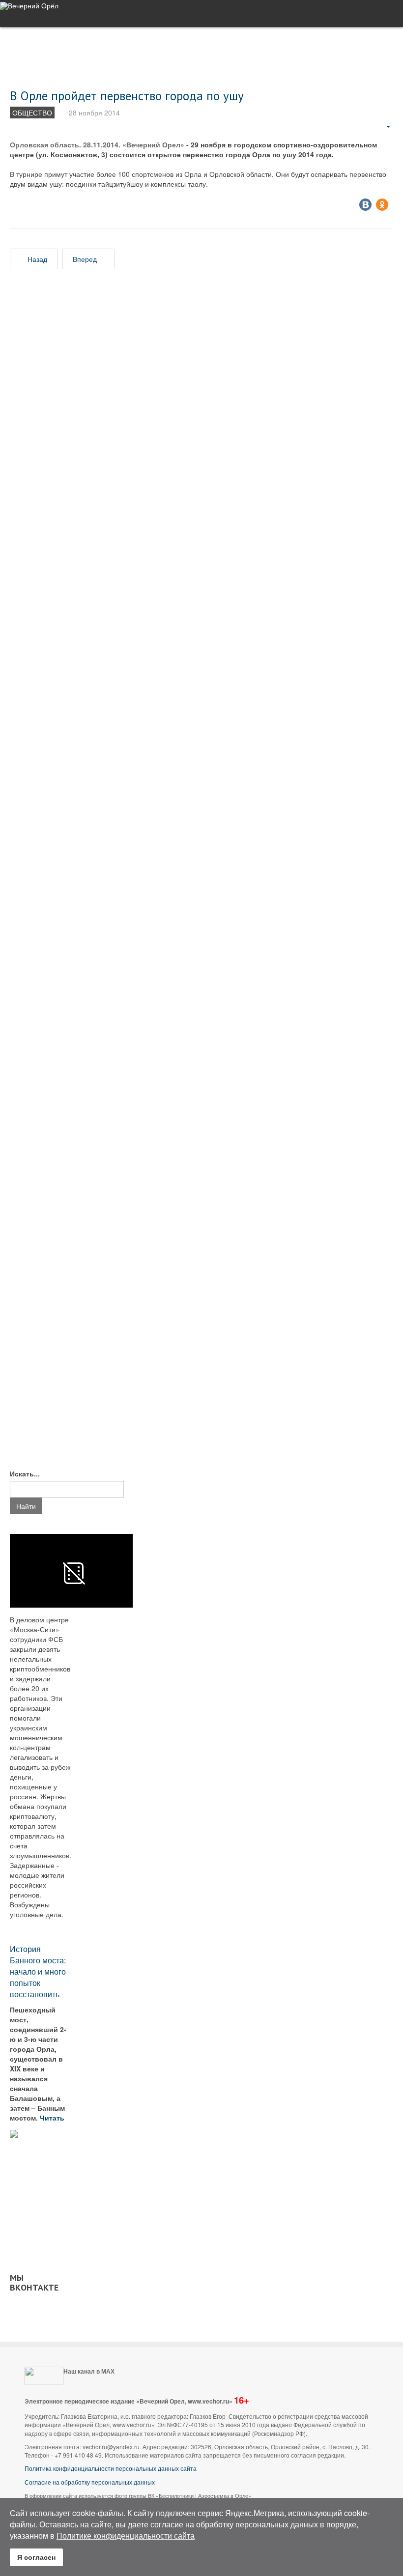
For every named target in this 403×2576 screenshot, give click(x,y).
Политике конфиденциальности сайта (126, 2535)
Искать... (25, 1473)
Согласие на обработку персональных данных (90, 2482)
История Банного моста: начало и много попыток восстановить (38, 1971)
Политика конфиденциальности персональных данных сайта (111, 2468)
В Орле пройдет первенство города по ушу (127, 96)
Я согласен (36, 2557)
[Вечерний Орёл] (29, 6)
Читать (53, 2118)
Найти (26, 1506)
